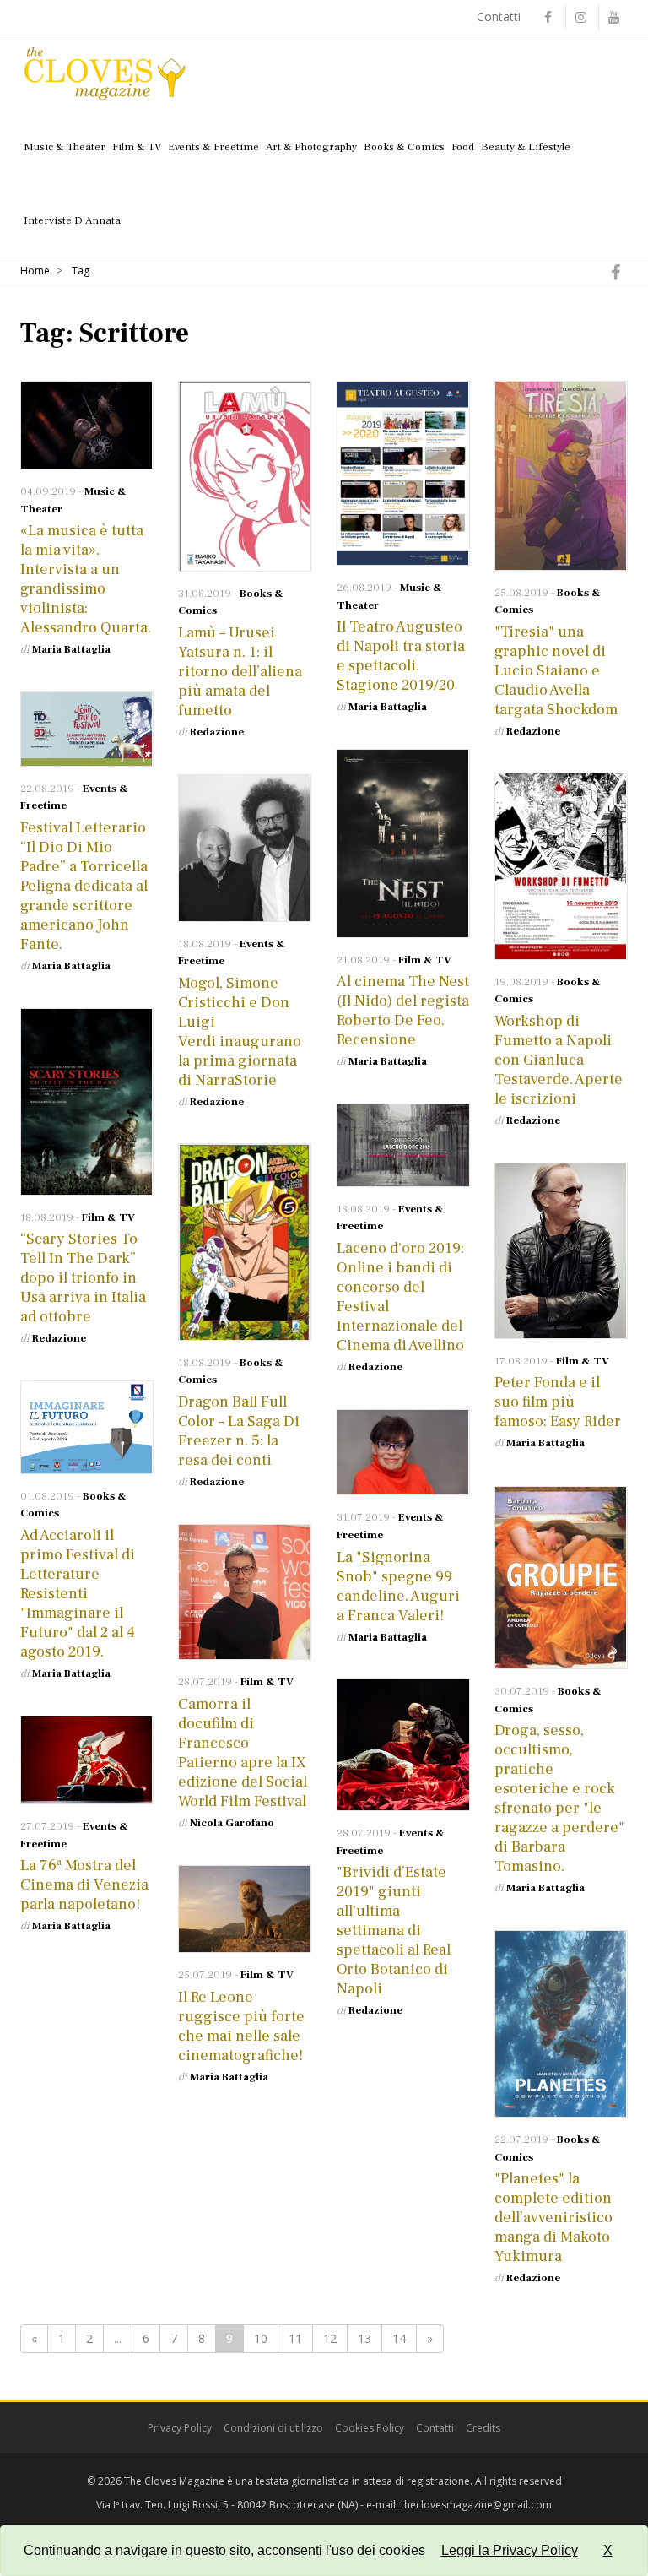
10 (261, 2338)
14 (399, 2338)
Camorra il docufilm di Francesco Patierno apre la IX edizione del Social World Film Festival (243, 1753)
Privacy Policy (180, 2428)
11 (295, 2338)
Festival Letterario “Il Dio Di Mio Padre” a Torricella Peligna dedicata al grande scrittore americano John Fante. (84, 886)
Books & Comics (404, 147)
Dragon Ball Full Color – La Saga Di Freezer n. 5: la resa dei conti (239, 1431)
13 (364, 2338)
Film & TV (137, 147)
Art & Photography (311, 147)
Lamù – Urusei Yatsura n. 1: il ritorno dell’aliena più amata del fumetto (240, 672)
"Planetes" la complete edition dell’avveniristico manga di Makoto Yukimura (553, 2218)
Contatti (499, 16)
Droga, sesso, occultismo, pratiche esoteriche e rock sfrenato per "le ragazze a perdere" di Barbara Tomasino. (559, 1798)
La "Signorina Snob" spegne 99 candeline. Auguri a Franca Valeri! (398, 1586)
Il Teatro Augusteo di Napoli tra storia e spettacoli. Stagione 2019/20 (401, 656)
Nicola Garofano (232, 1823)
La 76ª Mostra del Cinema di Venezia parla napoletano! (84, 1885)
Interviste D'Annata (72, 220)
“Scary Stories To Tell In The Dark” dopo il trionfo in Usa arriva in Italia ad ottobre (83, 1278)
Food (463, 147)
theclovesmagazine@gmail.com (476, 2505)
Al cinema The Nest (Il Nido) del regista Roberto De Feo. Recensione (403, 1011)
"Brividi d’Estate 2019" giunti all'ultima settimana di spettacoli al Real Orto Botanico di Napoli (394, 1931)
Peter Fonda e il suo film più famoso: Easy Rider (558, 1402)
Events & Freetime (213, 147)
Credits (483, 2428)
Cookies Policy (370, 2428)
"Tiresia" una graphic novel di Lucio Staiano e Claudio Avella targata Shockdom (558, 671)
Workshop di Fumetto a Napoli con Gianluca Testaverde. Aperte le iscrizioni (559, 1060)
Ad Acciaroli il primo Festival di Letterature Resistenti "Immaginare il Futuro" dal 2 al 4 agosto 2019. (78, 1594)
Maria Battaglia (71, 649)
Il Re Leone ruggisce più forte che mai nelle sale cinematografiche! (241, 2026)
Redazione (217, 732)
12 (330, 2338)
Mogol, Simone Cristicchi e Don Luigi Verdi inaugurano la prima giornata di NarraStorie (240, 1032)
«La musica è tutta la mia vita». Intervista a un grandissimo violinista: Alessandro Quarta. (86, 579)
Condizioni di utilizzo (273, 2428)
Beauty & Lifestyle (526, 147)
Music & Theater (65, 147)
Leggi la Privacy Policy (510, 2550)
